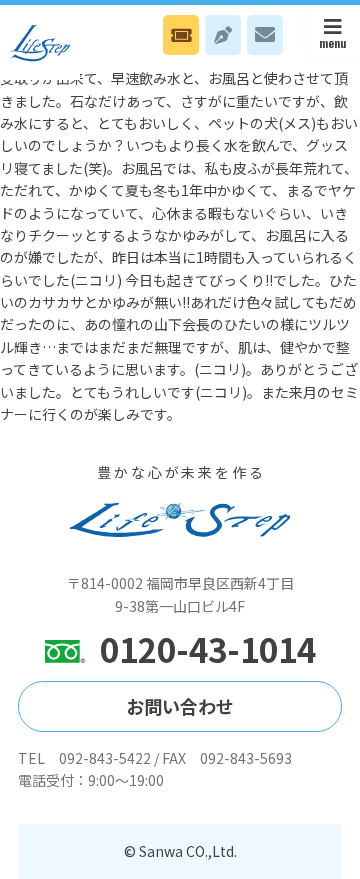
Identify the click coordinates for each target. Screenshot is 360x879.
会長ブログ (223, 35)
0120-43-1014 (208, 649)
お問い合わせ (265, 35)
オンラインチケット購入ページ (181, 35)
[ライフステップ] (40, 42)
